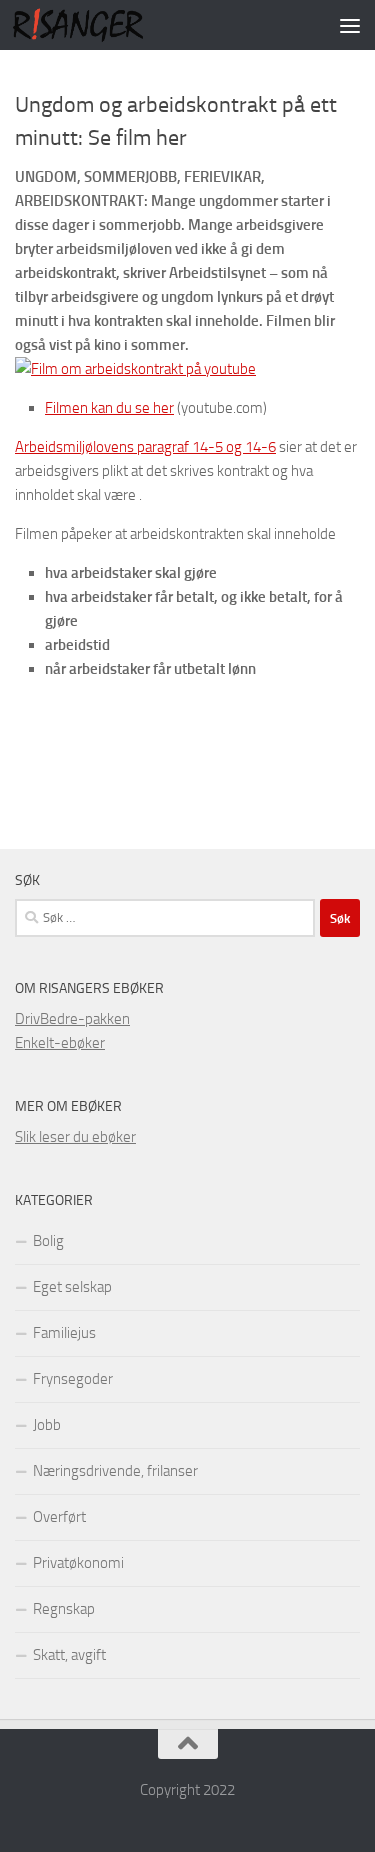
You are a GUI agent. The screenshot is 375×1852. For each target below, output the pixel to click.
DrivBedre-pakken (72, 1019)
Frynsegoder (73, 1379)
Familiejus (64, 1333)
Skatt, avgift (69, 1655)
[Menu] (350, 25)
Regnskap (64, 1609)
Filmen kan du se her (109, 408)
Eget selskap (72, 1287)
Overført (59, 1517)
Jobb (47, 1425)
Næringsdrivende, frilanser (115, 1471)
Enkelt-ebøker (60, 1043)
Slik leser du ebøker (75, 1137)
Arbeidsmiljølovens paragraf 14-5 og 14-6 (145, 447)
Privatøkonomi (78, 1563)
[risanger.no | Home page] (100, 25)
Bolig (48, 1241)
